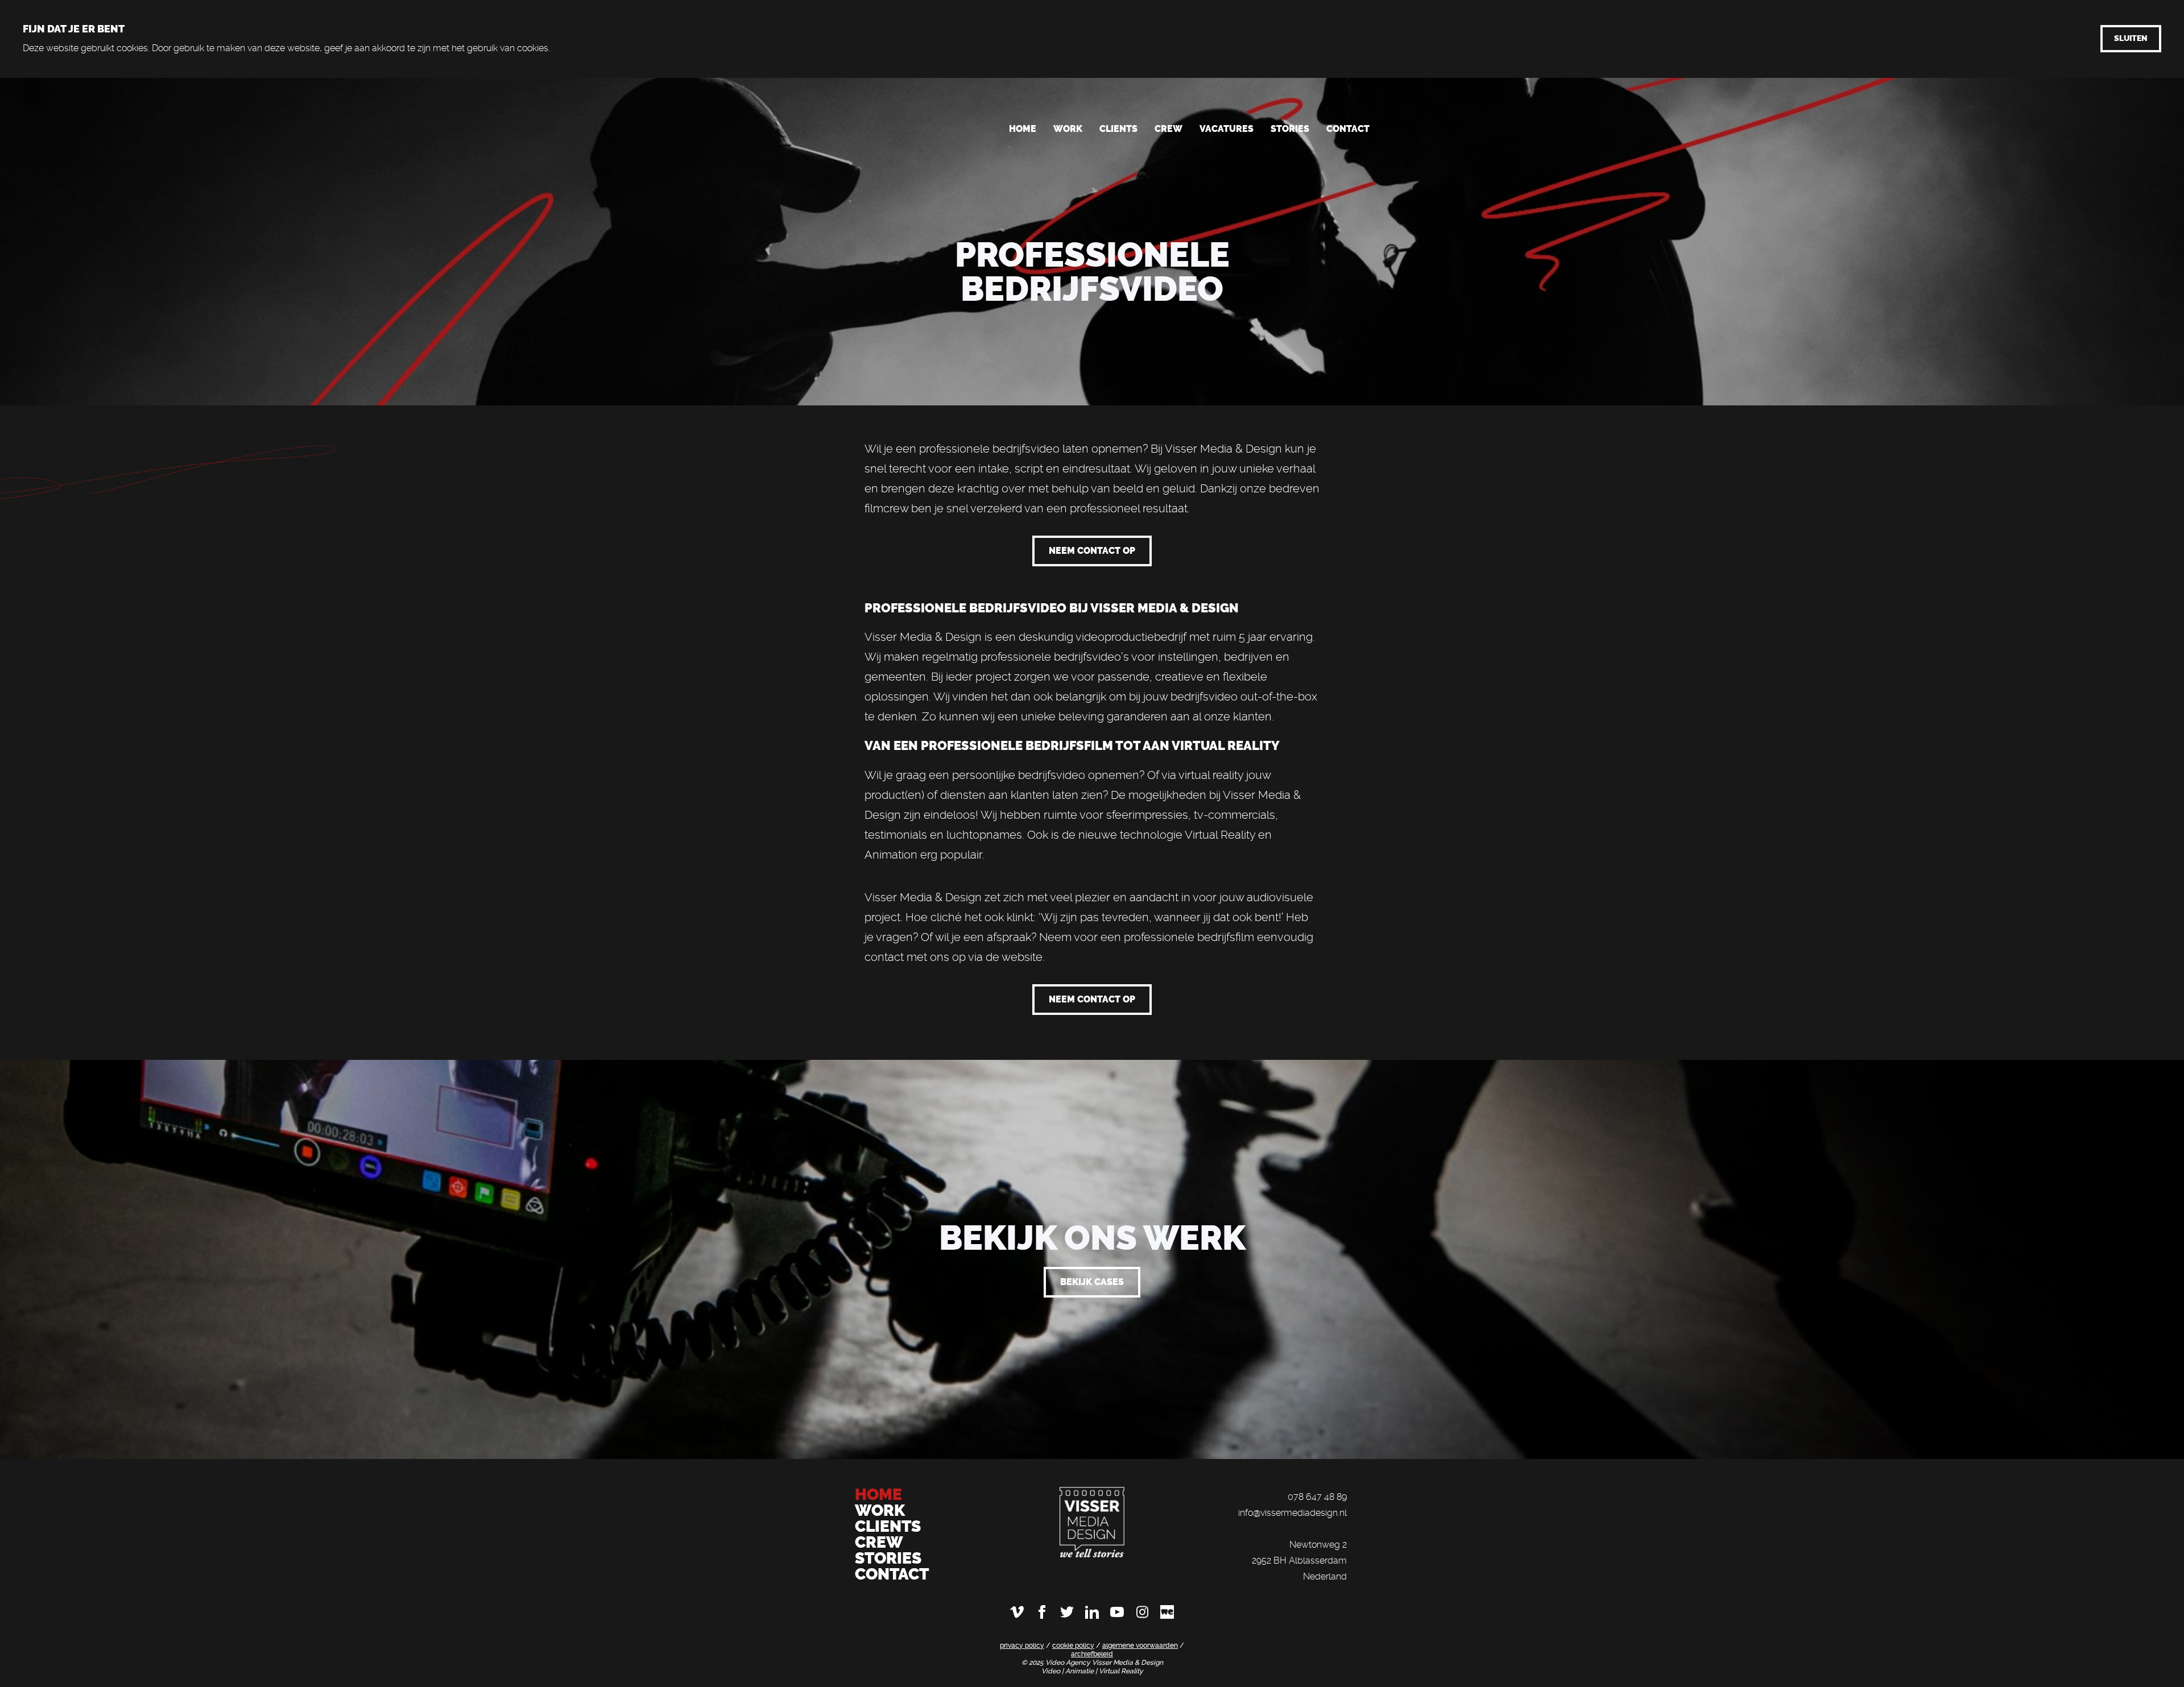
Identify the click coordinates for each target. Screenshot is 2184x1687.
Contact (1348, 129)
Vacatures (1227, 129)
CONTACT (892, 1574)
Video (1052, 1671)
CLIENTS (888, 1526)
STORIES (888, 1558)
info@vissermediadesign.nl (1292, 1513)
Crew (1168, 129)
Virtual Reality (1121, 1671)
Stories (1290, 129)
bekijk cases (1092, 1282)
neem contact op (1092, 551)
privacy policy (1022, 1645)
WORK (882, 1510)
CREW (879, 1542)
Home (1023, 129)
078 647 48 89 (1317, 1497)
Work (1068, 129)
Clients (1118, 129)
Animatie (1080, 1671)
